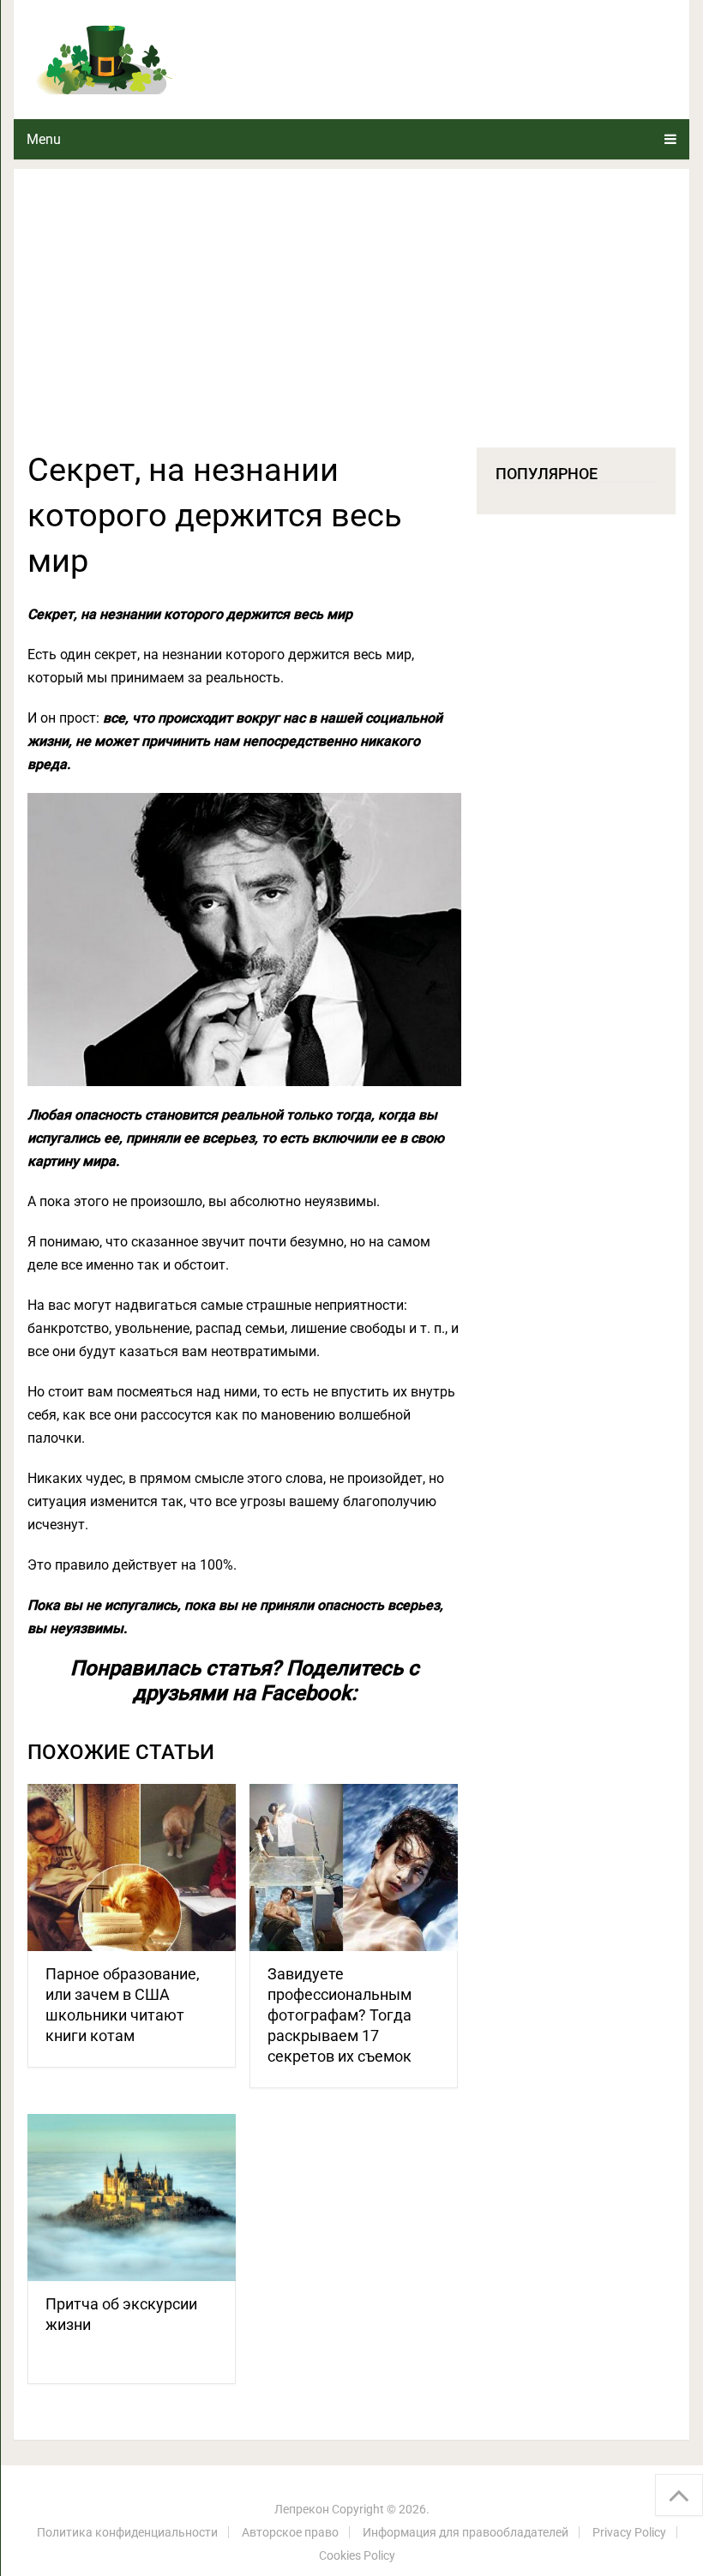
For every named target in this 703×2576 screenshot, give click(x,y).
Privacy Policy (629, 2532)
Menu (44, 139)
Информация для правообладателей (466, 2532)
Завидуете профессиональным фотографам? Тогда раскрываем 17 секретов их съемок (339, 2015)
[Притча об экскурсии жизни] (132, 2198)
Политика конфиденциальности (127, 2532)
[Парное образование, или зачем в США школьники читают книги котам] (132, 1867)
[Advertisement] (351, 319)
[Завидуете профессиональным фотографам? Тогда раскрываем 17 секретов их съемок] (354, 1867)
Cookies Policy (357, 2555)
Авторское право (290, 2532)
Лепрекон (302, 2509)
